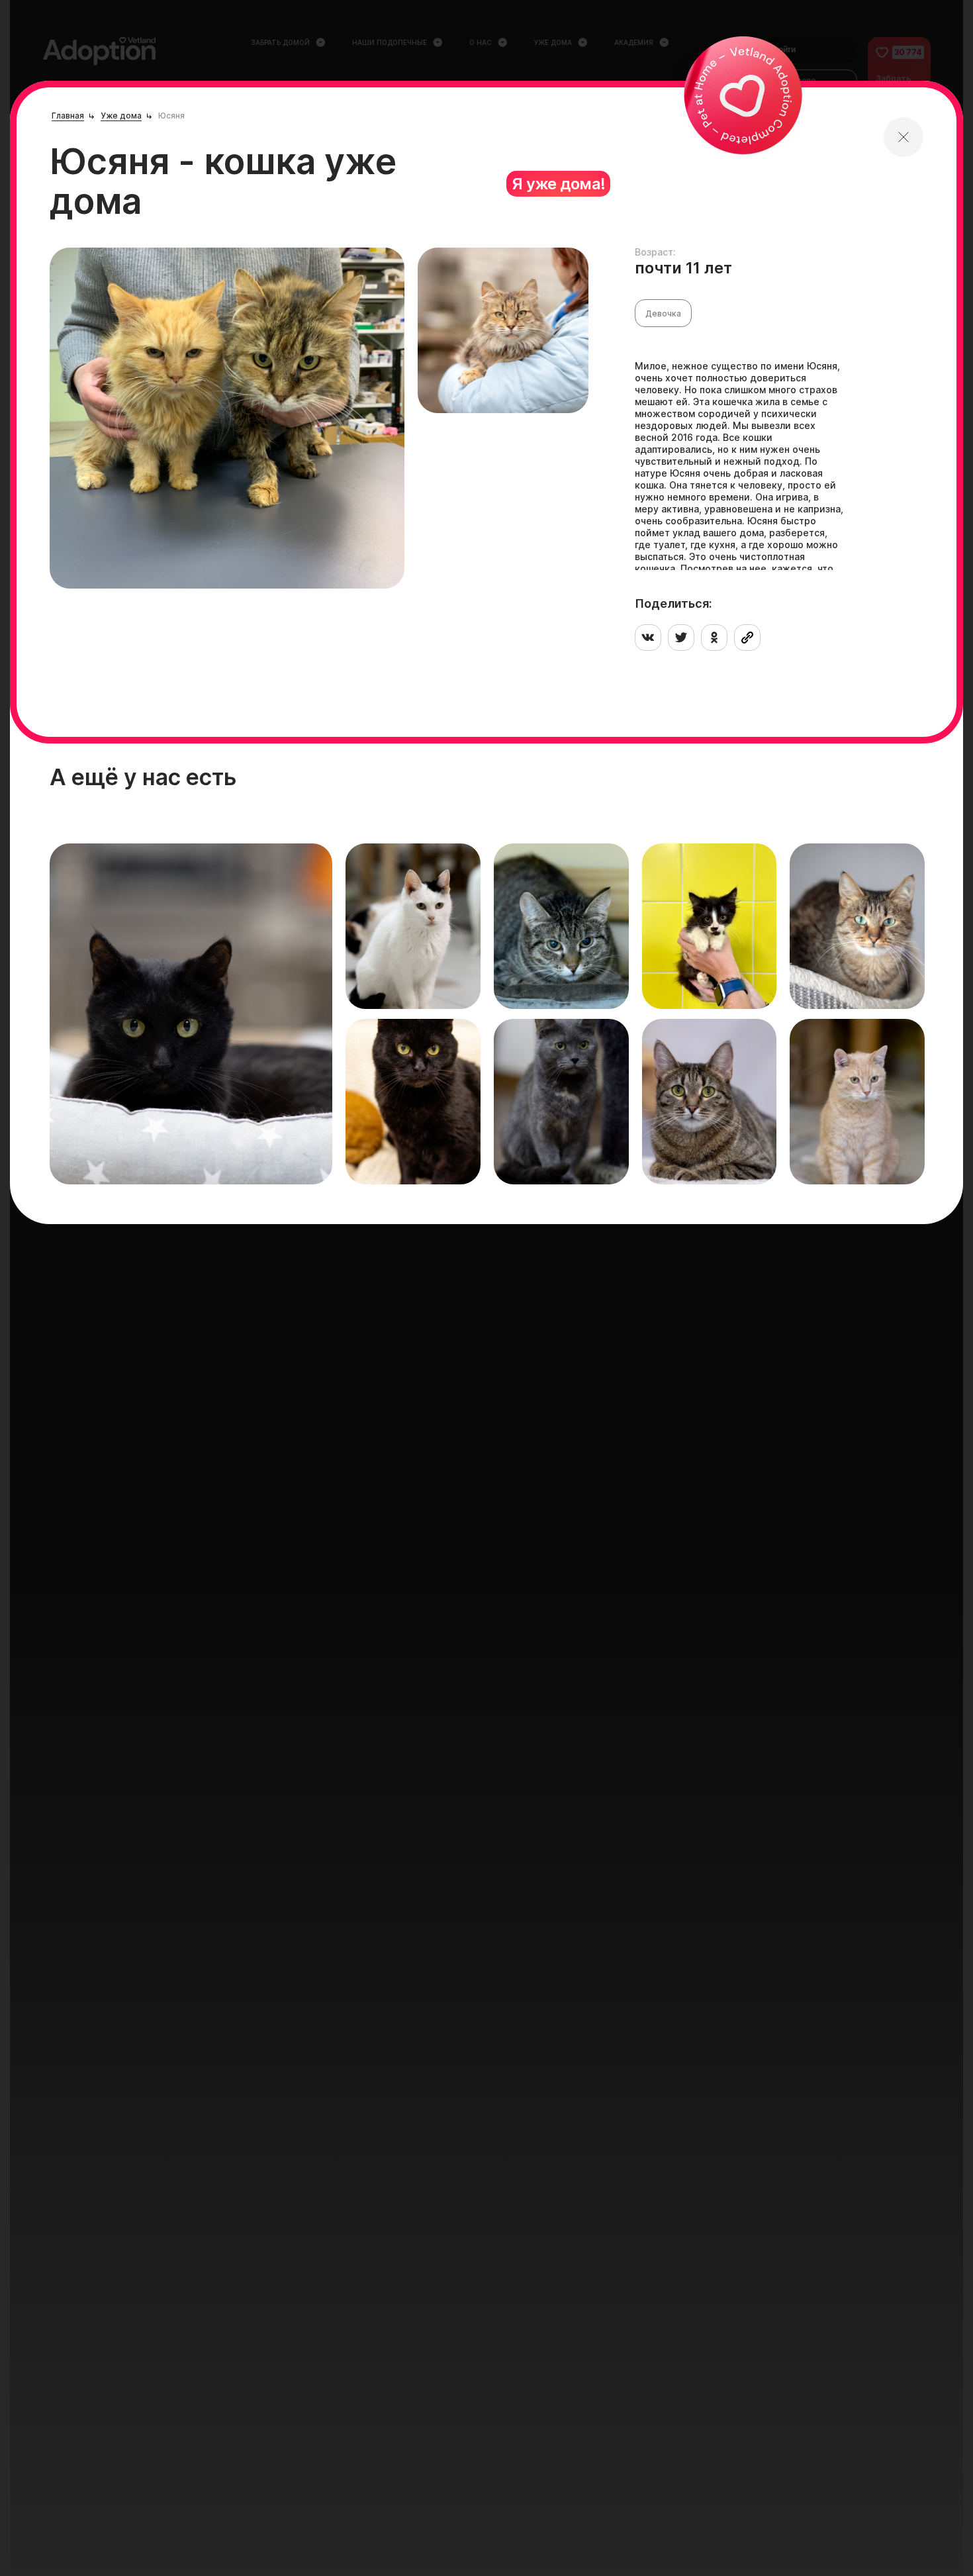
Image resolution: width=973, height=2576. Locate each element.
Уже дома (121, 116)
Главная (68, 116)
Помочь (161, 1151)
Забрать (98, 1151)
